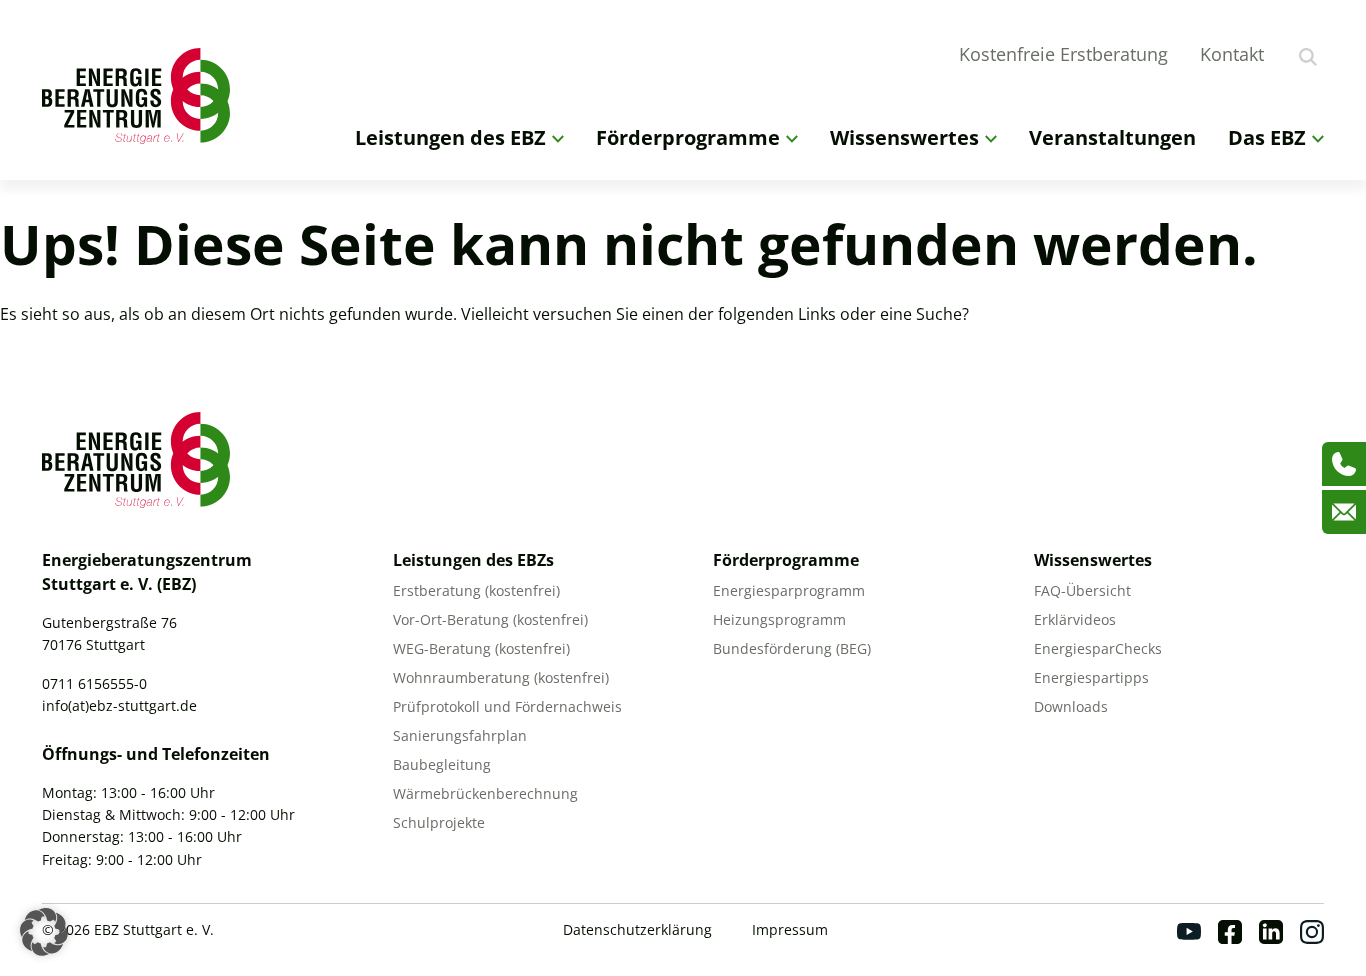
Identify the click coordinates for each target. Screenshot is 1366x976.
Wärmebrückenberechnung (485, 793)
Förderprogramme (688, 137)
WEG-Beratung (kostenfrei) (481, 648)
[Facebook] (1230, 932)
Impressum (790, 929)
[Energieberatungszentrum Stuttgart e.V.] (142, 96)
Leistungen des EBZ (450, 137)
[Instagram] (1312, 932)
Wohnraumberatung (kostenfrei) (501, 677)
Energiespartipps (1091, 677)
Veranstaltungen (1112, 137)
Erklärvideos (1075, 619)
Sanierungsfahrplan (460, 735)
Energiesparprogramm (789, 590)
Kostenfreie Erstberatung (1063, 54)
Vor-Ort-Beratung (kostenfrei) (490, 619)
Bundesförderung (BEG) (792, 648)
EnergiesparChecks (1098, 648)
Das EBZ (1267, 137)
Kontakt (1232, 54)
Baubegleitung (442, 764)
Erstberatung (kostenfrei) (476, 590)
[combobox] (1336, 53)
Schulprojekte (439, 822)
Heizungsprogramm (779, 619)
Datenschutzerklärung (637, 929)
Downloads (1071, 706)
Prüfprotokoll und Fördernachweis (507, 706)
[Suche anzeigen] (1308, 57)
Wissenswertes (904, 137)
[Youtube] (1189, 932)
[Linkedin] (1271, 932)
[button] (44, 932)
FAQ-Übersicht (1082, 590)
